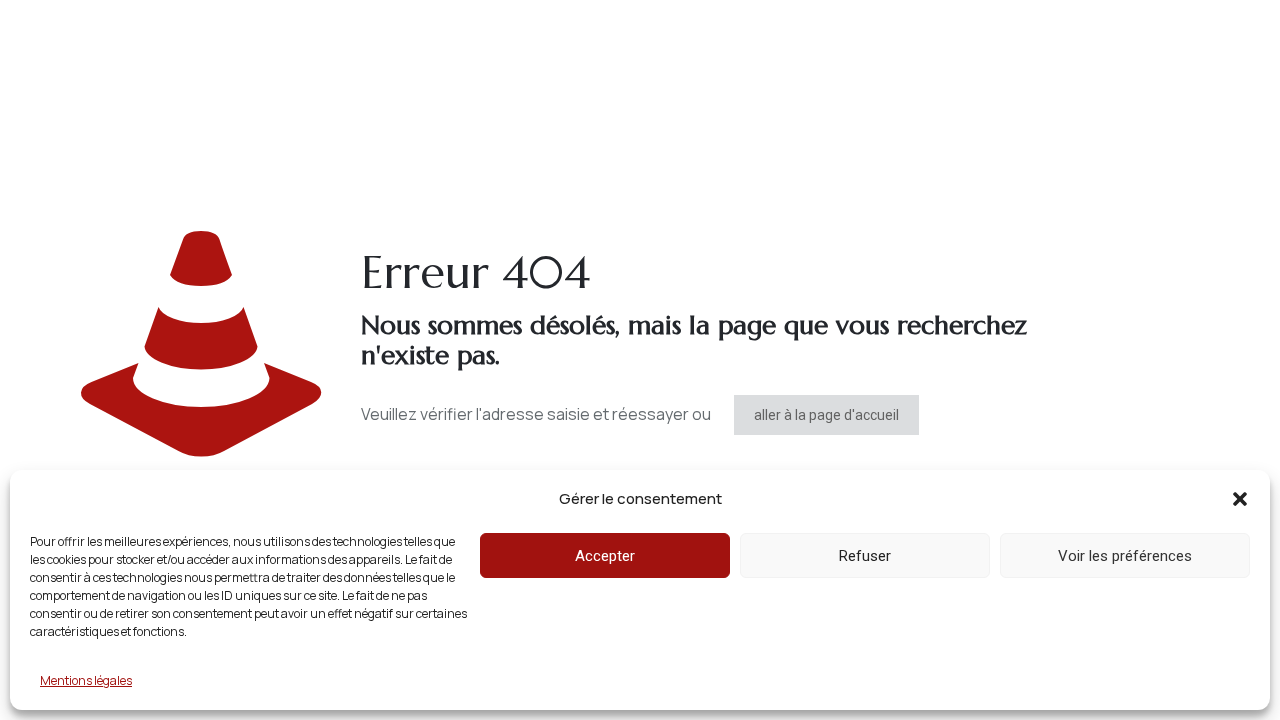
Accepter (605, 556)
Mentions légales (86, 680)
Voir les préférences (1125, 556)
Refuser (865, 556)
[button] (1240, 499)
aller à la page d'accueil (826, 415)
